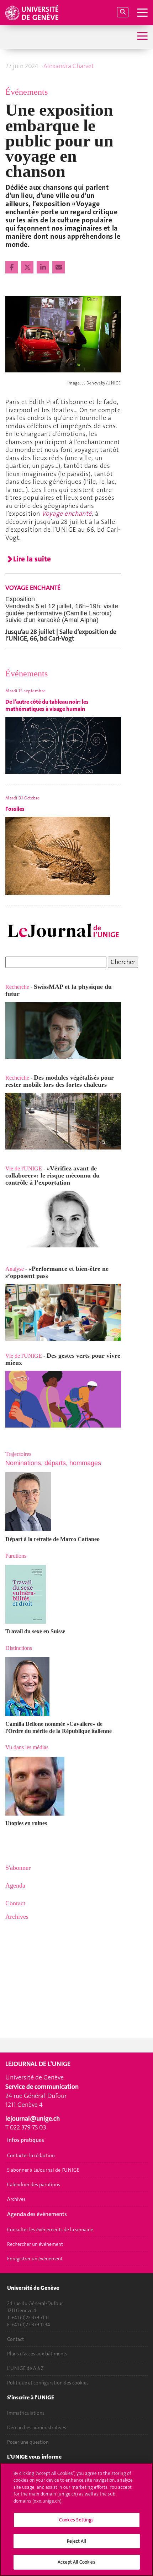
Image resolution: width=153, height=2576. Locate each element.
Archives (16, 2199)
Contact (15, 2339)
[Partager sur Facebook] (12, 267)
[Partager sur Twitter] (28, 267)
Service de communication (42, 2087)
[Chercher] (123, 12)
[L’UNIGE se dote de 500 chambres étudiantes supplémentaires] (6, 1161)
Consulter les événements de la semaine (50, 2229)
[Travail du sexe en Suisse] (63, 1594)
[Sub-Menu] (141, 37)
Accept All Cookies (76, 2562)
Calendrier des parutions (34, 2184)
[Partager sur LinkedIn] (44, 267)
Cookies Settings (76, 2520)
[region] (76, 2519)
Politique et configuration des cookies (48, 2383)
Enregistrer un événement (35, 2259)
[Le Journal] (63, 931)
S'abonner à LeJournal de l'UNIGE (43, 2170)
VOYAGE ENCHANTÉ (33, 588)
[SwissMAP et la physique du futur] (63, 1030)
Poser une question (28, 2442)
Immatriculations (26, 2413)
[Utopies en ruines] (63, 1786)
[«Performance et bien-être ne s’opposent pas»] (63, 1312)
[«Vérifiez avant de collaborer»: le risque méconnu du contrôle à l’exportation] (63, 1219)
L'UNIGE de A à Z (25, 2368)
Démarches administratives (37, 2427)
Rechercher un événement (35, 2244)
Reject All (76, 2541)
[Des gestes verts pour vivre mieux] (63, 1399)
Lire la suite (32, 559)
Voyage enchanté (67, 514)
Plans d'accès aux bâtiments (37, 2354)
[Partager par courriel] (59, 267)
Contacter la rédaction (31, 2155)
